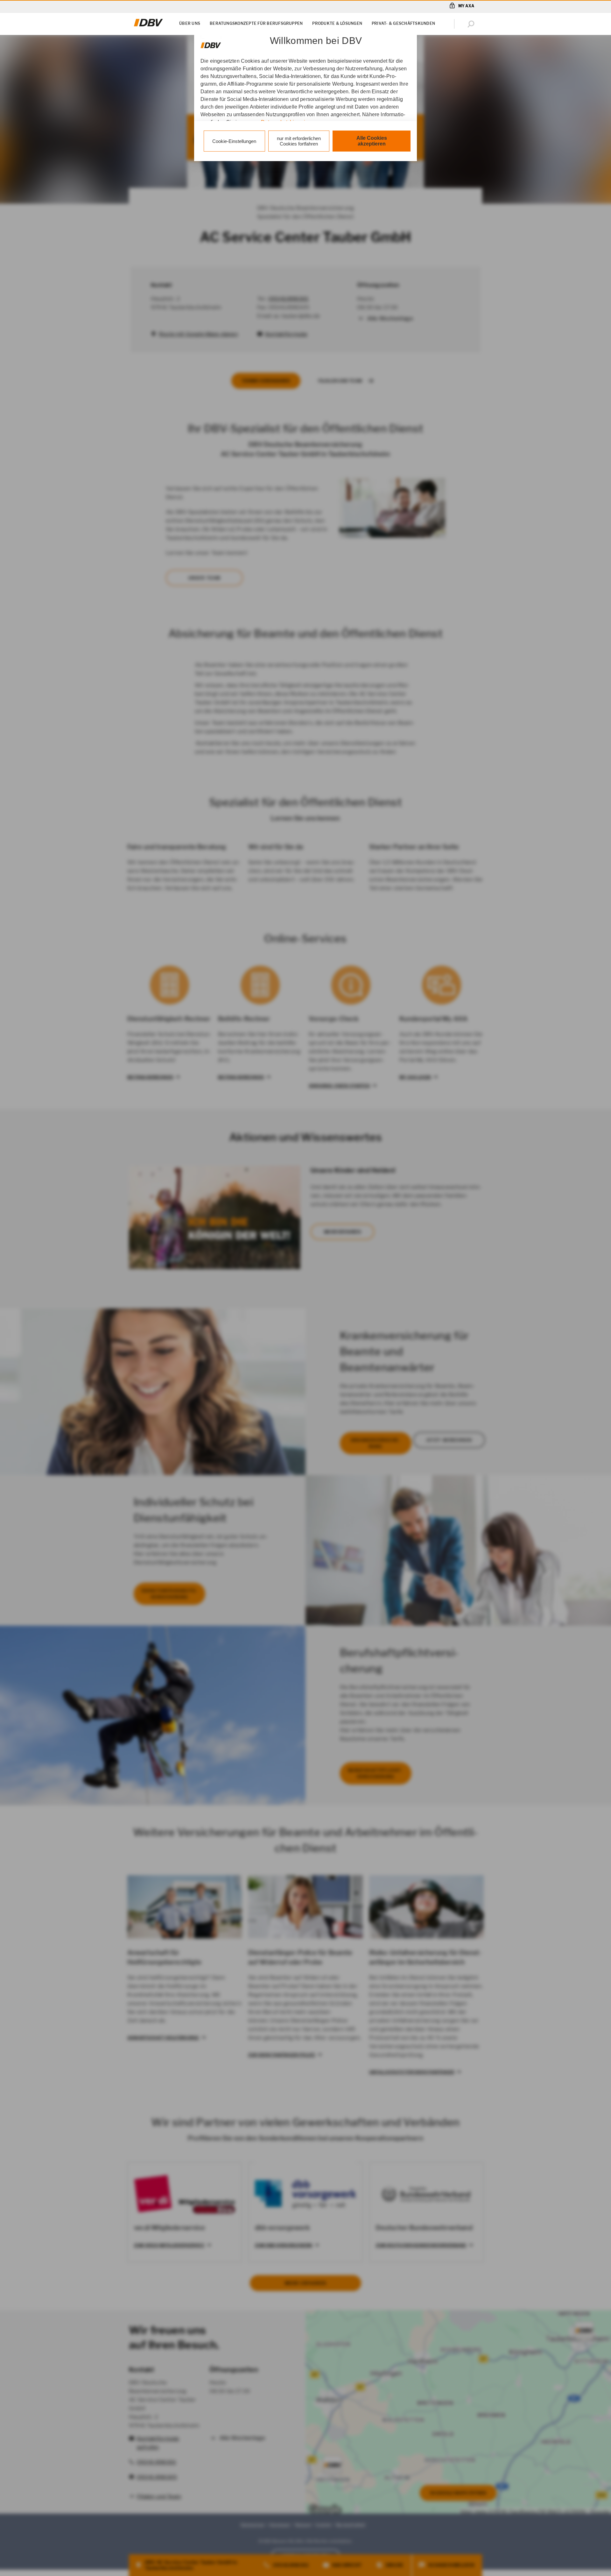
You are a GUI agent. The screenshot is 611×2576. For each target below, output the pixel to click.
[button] (472, 24)
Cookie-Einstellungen (234, 141)
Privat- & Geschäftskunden (403, 23)
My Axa (466, 6)
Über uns (190, 23)
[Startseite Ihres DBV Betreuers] (148, 26)
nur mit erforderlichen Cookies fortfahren (299, 141)
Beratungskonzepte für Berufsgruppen (256, 23)
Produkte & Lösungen (337, 23)
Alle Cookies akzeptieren (372, 141)
